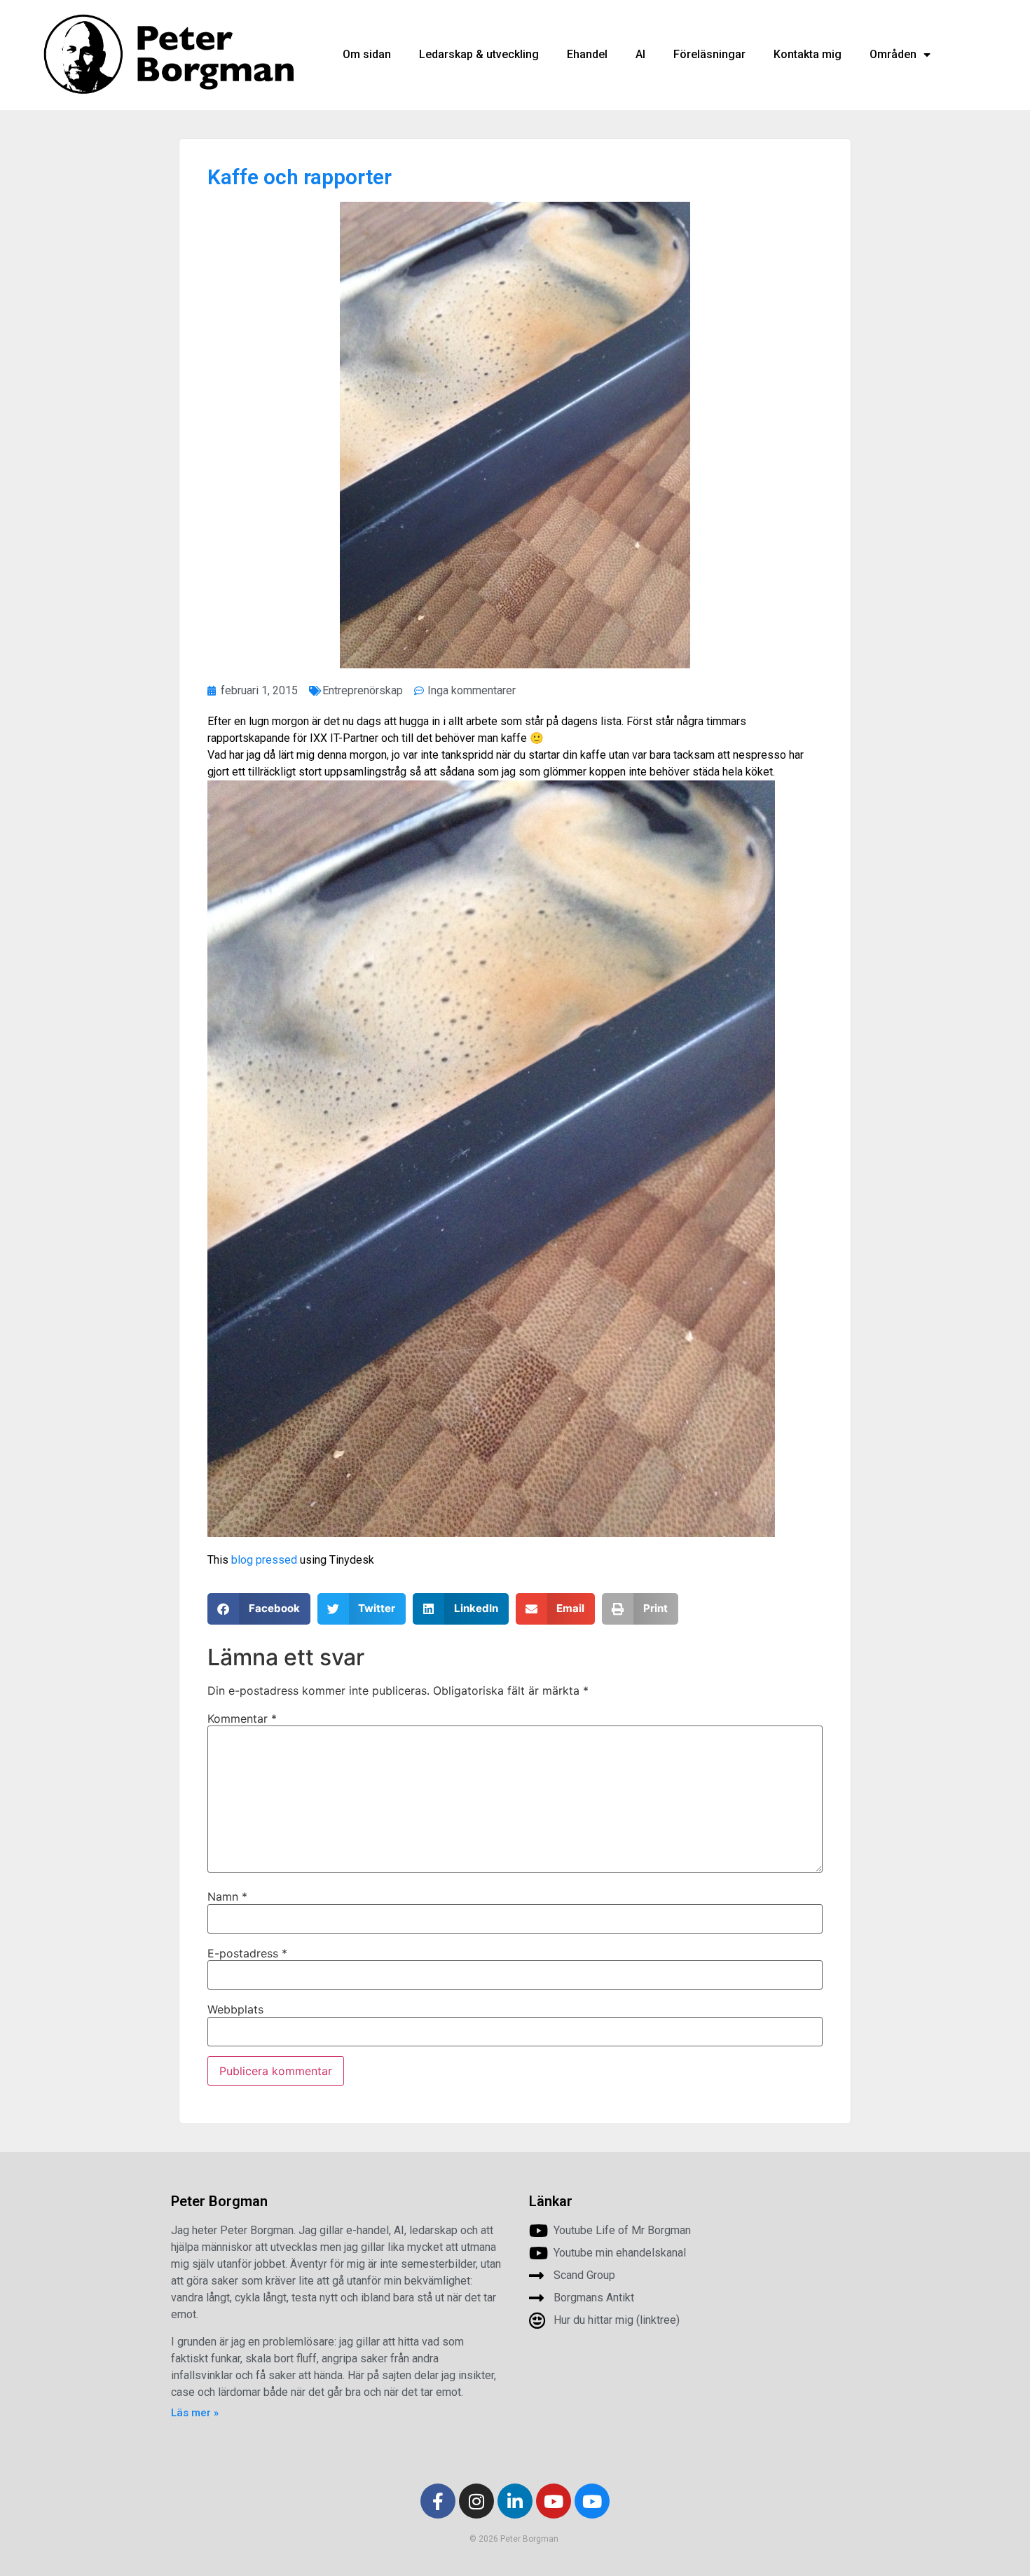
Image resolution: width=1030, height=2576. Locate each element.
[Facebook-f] (438, 2501)
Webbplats (235, 2009)
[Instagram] (476, 2501)
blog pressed (264, 1560)
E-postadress (247, 1953)
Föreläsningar (709, 54)
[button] (259, 1609)
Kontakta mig (808, 54)
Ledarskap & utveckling (479, 54)
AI (640, 54)
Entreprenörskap (363, 690)
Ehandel (587, 54)
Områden (893, 54)
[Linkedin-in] (515, 2501)
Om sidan (367, 54)
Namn (227, 1896)
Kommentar (242, 1719)
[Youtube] (554, 2501)
